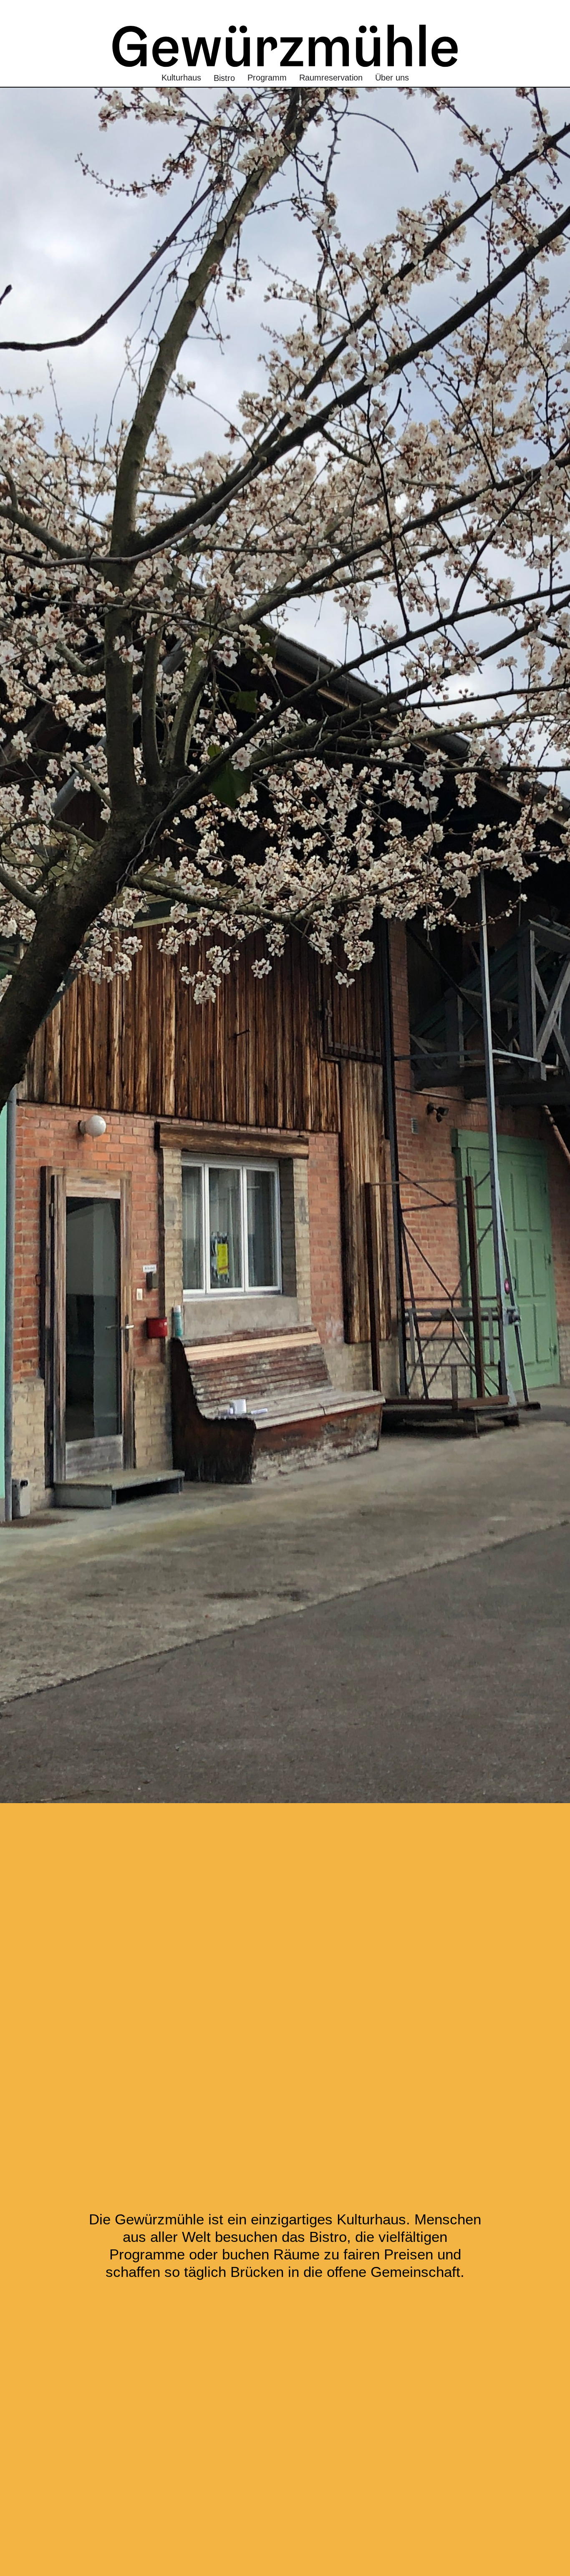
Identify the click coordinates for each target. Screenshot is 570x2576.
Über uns (392, 78)
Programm (267, 78)
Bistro (224, 78)
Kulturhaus (181, 78)
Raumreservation (331, 78)
